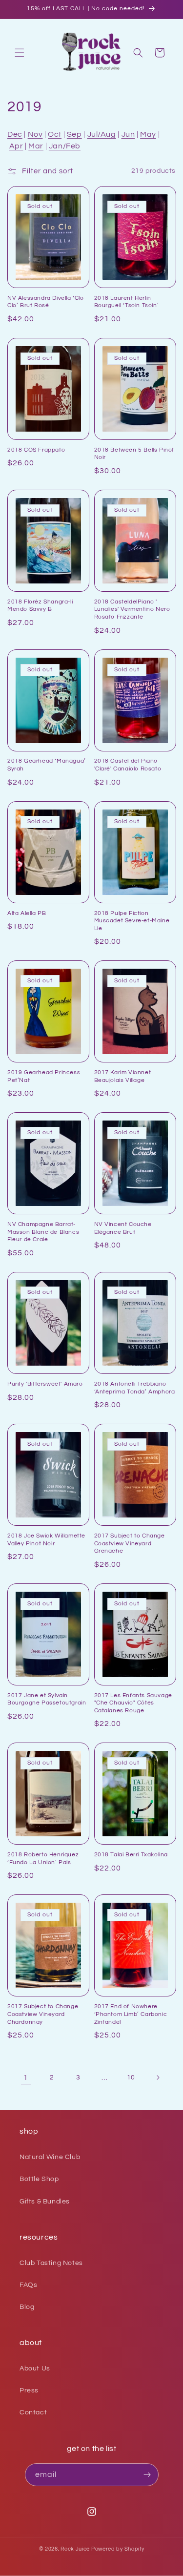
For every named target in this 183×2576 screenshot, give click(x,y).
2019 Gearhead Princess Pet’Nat (44, 1076)
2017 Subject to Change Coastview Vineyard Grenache (130, 1543)
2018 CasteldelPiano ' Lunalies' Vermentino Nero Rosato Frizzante (132, 609)
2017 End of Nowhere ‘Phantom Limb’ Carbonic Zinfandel (131, 2014)
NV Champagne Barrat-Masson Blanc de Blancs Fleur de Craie (43, 1232)
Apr (16, 146)
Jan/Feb (65, 146)
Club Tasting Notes (51, 2263)
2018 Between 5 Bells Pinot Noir (134, 454)
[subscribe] (147, 2475)
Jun (128, 134)
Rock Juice (76, 2549)
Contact (33, 2412)
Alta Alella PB (27, 913)
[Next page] (158, 2077)
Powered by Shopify (118, 2549)
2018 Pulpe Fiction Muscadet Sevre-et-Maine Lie (132, 921)
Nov (35, 134)
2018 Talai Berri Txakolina (131, 1855)
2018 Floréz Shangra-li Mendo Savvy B (40, 606)
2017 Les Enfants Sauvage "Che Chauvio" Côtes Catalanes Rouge (133, 1703)
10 (131, 2077)
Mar (36, 146)
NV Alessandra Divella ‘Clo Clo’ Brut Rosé (46, 302)
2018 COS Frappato (36, 450)
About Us (35, 2368)
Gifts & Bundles (45, 2202)
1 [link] (26, 2078)
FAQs (28, 2285)
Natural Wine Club (50, 2157)
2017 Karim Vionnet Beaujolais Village (123, 1076)
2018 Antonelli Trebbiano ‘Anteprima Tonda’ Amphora (135, 1388)
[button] (20, 53)
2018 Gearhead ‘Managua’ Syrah (47, 765)
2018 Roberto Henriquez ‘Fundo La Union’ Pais (43, 1859)
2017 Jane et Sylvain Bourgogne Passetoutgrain (47, 1699)
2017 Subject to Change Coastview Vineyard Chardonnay (43, 2014)
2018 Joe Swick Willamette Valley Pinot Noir (46, 1540)
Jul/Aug (102, 134)
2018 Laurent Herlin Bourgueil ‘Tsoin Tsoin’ (127, 302)
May (148, 134)
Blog (27, 2307)
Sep (74, 134)
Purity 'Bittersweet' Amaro (45, 1384)
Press (29, 2390)
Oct (55, 134)
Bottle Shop (39, 2179)
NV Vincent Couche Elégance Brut (123, 1228)
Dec (15, 134)
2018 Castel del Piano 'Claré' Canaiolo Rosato (128, 765)
